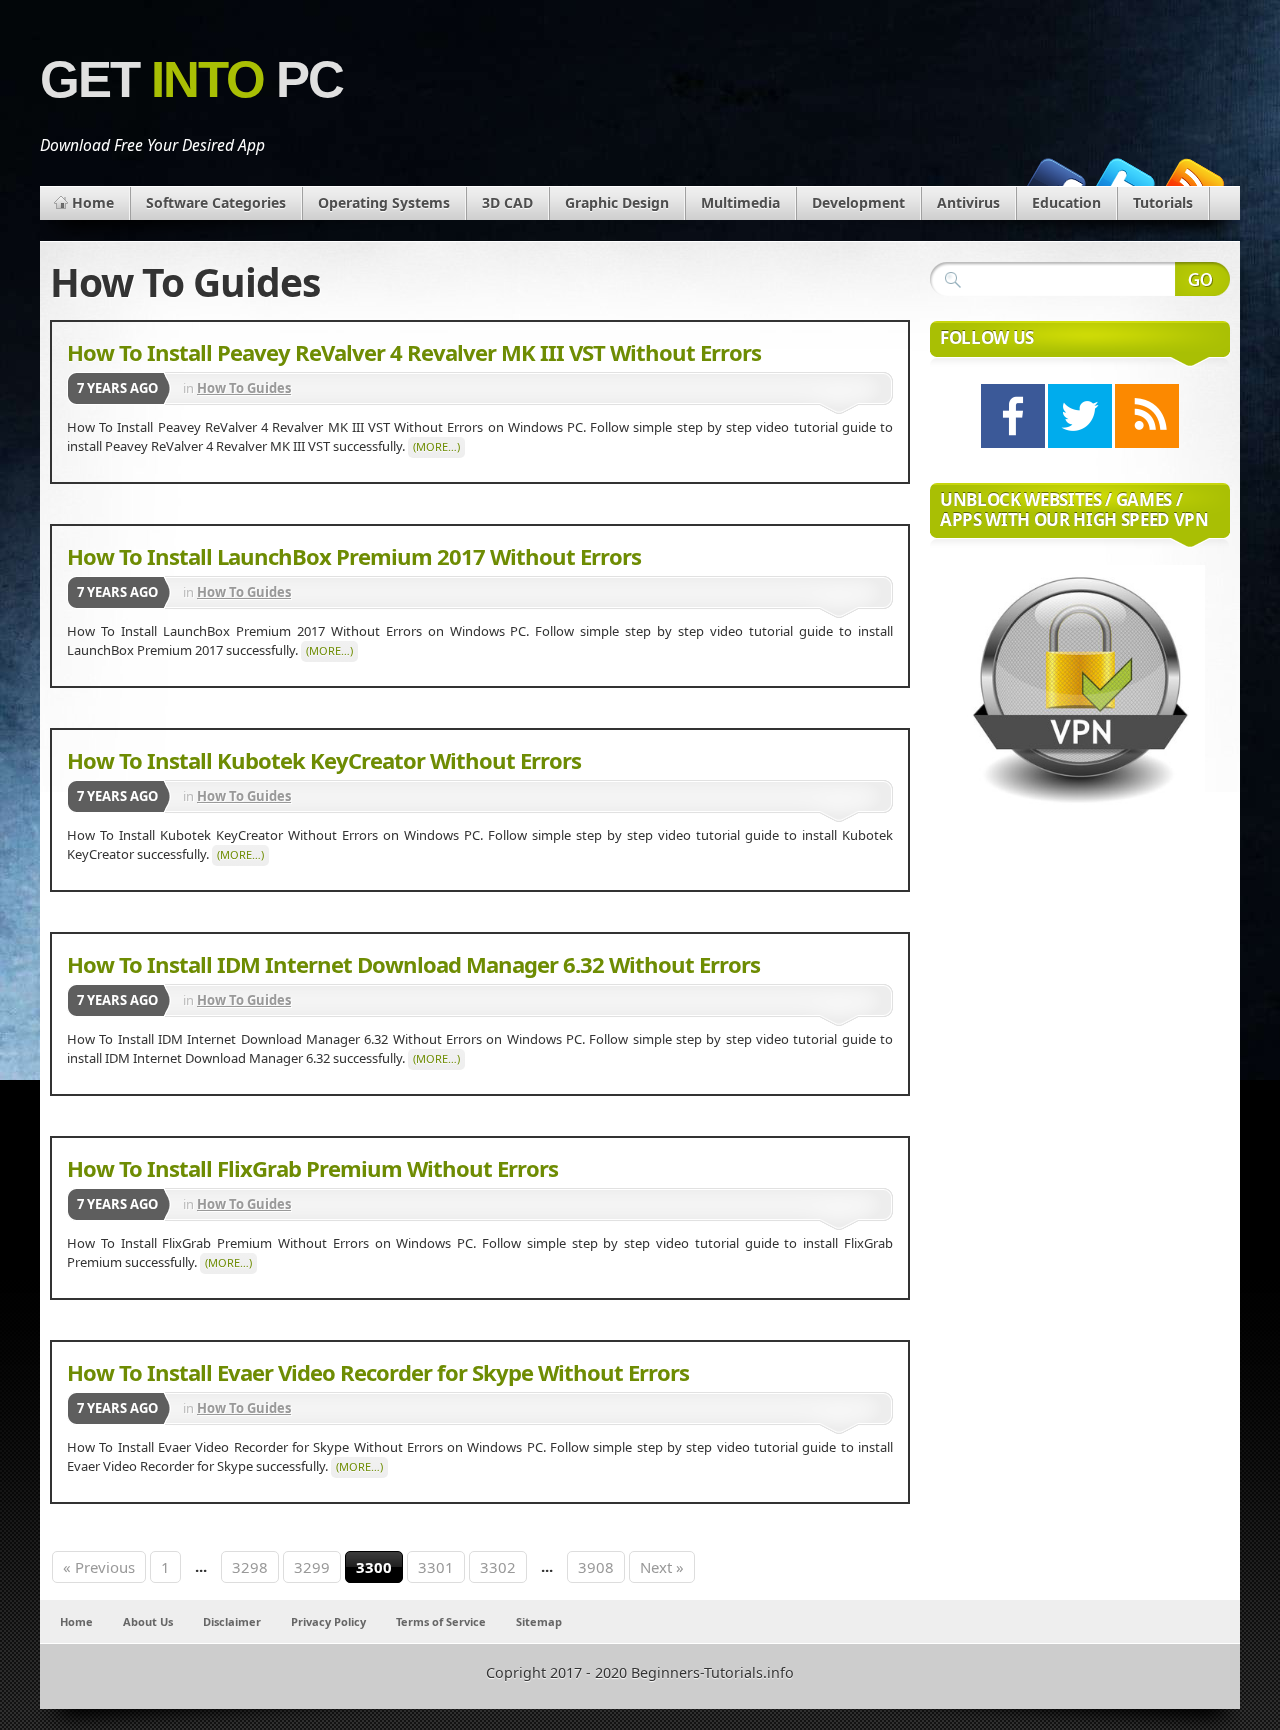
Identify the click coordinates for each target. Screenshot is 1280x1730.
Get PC (191, 79)
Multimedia (740, 202)
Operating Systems (384, 202)
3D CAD (507, 202)
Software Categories (216, 202)
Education (1066, 202)
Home (93, 202)
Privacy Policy (328, 1621)
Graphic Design (617, 202)
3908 (596, 1567)
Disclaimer (232, 1621)
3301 (436, 1567)
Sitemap (539, 1621)
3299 (312, 1567)
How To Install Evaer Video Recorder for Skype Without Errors (378, 1372)
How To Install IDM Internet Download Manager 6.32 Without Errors (413, 964)
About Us (148, 1621)
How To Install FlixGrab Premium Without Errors (312, 1168)
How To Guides (244, 388)
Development (858, 202)
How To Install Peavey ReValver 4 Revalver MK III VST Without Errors (414, 352)
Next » (662, 1567)
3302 (498, 1567)
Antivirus (968, 202)
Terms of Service (441, 1621)
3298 (250, 1567)
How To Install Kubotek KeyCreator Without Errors (324, 760)
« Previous (99, 1567)
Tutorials (1163, 202)
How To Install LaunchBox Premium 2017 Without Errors (354, 556)
